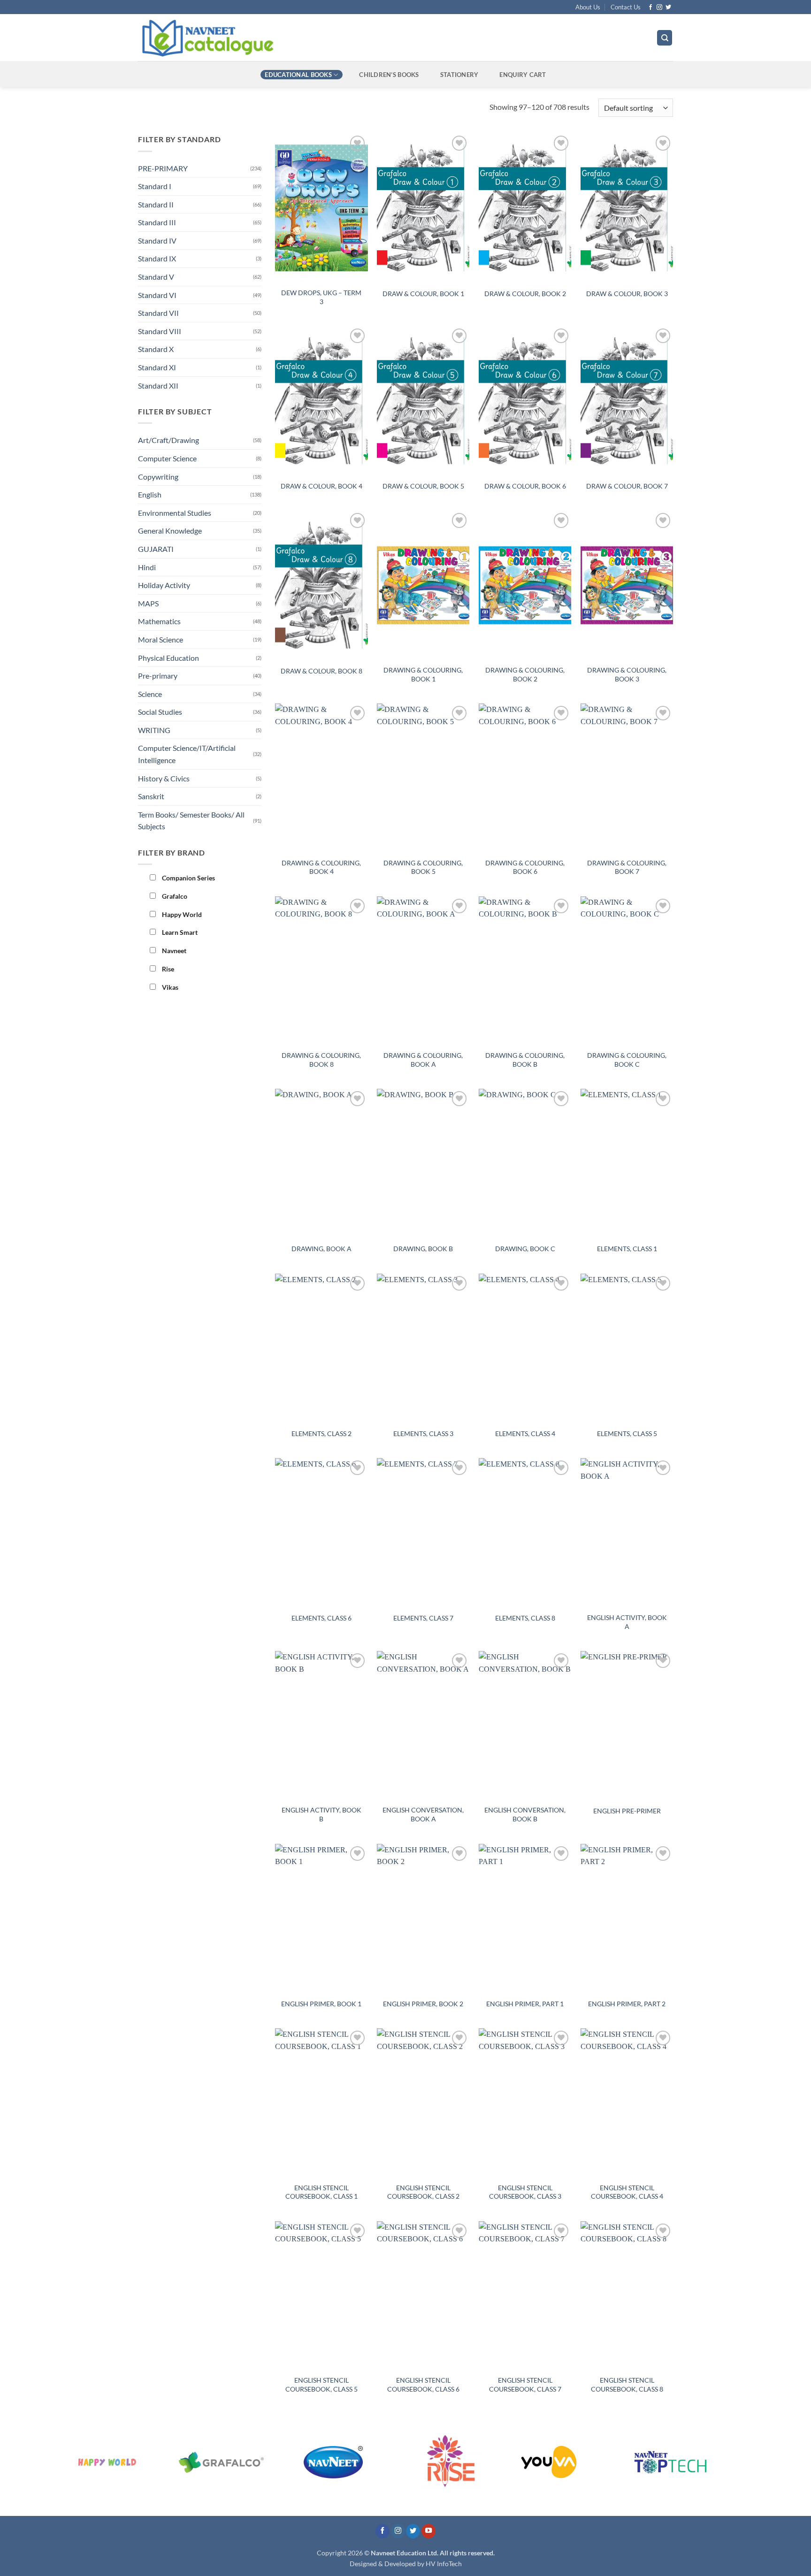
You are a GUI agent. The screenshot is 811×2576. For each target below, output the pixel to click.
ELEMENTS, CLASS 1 (627, 1249)
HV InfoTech (444, 2564)
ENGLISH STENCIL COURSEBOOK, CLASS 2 (423, 2192)
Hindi (147, 567)
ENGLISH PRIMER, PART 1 (525, 2004)
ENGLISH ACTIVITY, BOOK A (627, 1622)
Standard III (157, 222)
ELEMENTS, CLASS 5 (627, 1433)
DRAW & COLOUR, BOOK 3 (627, 294)
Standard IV (157, 241)
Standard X (156, 349)
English (150, 494)
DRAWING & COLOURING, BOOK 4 (321, 867)
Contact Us (626, 7)
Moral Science (161, 639)
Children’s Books (389, 75)
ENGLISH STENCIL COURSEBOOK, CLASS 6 (423, 2385)
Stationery (459, 75)
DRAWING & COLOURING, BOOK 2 (525, 674)
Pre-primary (158, 676)
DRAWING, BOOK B (423, 1249)
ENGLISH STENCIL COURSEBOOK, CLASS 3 (525, 2192)
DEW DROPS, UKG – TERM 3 (321, 297)
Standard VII (158, 313)
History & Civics (164, 778)
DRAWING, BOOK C (525, 1249)
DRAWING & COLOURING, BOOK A (423, 1060)
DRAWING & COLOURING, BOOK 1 (423, 674)
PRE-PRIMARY (163, 168)
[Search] (665, 38)
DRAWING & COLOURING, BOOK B (525, 1060)
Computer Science (167, 458)
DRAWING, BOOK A (321, 1249)
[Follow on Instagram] (659, 8)
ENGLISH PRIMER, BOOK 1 (321, 2004)
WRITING (154, 730)
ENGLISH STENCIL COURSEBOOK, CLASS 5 (321, 2385)
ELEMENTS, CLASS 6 (321, 1618)
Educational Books (298, 75)
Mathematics (159, 621)
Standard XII (158, 386)
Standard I (155, 186)
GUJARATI (156, 549)
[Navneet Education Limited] (288, 38)
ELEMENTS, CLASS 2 (321, 1433)
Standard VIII (160, 331)
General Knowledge (170, 531)
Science (150, 694)
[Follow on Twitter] (668, 8)
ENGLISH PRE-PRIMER (627, 1811)
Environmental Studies (175, 513)
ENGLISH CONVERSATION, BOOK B (525, 1814)
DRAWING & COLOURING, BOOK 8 (321, 1060)
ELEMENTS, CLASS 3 (423, 1433)
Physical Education (168, 658)
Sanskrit (151, 796)
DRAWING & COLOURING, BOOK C (627, 1060)
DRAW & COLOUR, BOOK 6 (525, 486)
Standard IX (157, 258)
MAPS (148, 603)
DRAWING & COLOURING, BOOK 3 (627, 674)
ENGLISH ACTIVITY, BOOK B (321, 1814)
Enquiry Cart (523, 75)
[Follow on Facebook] (650, 8)
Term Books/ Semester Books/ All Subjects (191, 821)
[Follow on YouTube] (428, 2531)
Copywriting (158, 477)
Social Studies (160, 712)
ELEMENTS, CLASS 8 (525, 1618)
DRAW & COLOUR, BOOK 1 (423, 294)
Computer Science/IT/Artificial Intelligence (187, 754)
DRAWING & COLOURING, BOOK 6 (525, 867)
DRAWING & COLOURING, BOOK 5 (423, 867)
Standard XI (157, 367)
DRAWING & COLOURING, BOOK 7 (627, 867)
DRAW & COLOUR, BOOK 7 (627, 486)
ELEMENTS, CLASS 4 (525, 1433)
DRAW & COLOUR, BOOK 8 (321, 671)
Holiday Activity (164, 585)
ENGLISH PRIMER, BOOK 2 (423, 2004)
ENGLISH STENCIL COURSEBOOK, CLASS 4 (627, 2192)
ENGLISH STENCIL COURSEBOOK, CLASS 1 (321, 2192)
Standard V (156, 277)
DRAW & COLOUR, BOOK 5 (423, 486)
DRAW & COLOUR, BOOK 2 (525, 294)
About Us (588, 7)
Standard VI (157, 295)
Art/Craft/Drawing (168, 440)
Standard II (156, 204)
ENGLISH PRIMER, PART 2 (627, 2004)
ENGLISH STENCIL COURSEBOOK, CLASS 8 (627, 2385)
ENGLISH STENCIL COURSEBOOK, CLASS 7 (525, 2385)
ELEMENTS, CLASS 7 (423, 1618)
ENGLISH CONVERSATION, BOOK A (423, 1814)
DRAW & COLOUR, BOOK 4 (321, 486)
